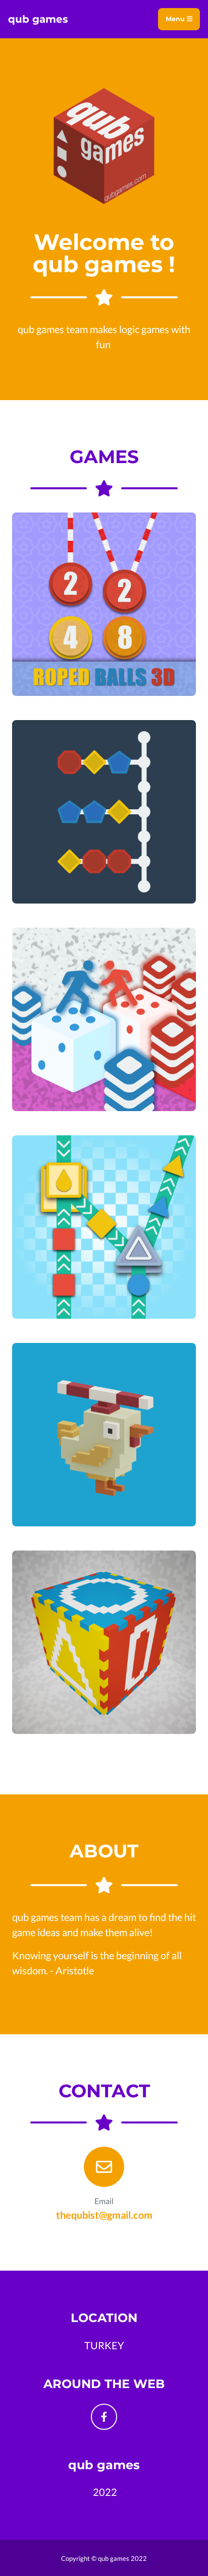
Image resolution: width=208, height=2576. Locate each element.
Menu (176, 19)
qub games (38, 19)
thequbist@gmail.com (104, 2215)
